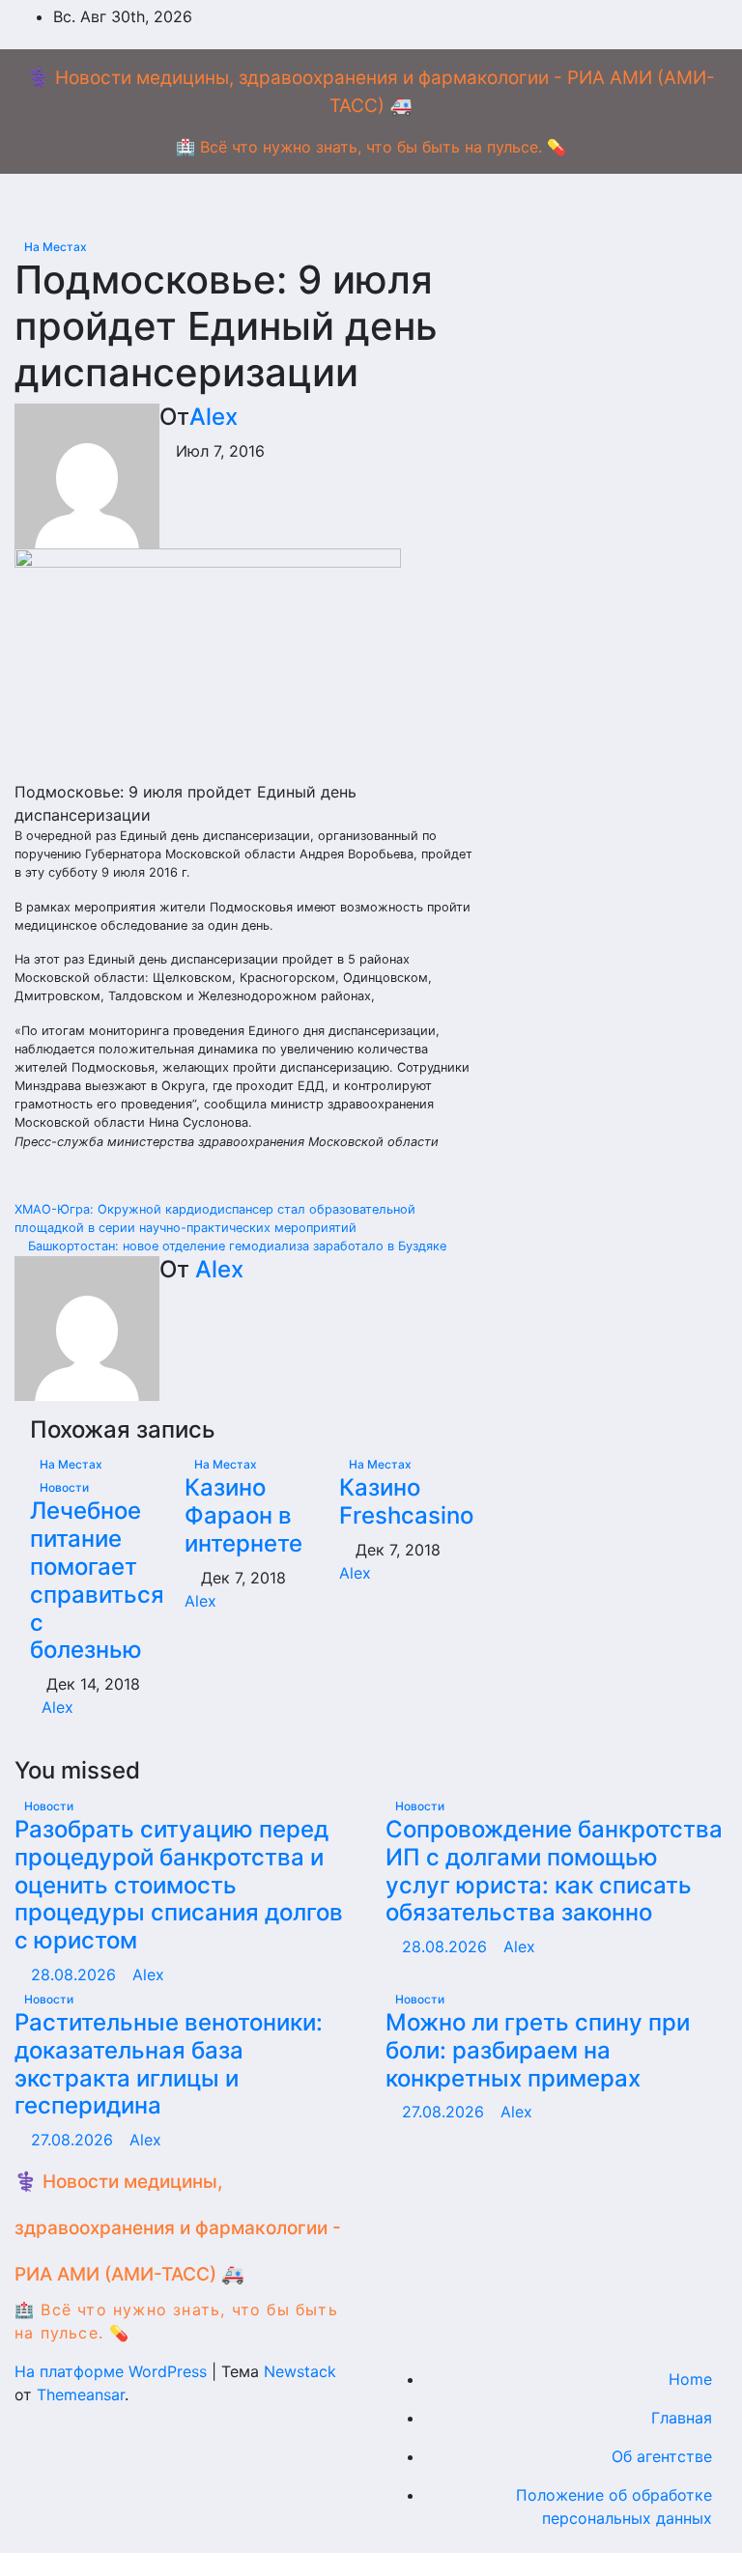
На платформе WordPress (113, 2371)
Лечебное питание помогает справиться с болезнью (97, 1580)
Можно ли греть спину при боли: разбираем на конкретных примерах (538, 2050)
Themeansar (81, 2394)
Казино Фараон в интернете (243, 1515)
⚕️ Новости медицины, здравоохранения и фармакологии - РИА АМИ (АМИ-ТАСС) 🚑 (178, 2228)
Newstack (300, 2371)
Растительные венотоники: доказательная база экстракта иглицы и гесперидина (169, 2064)
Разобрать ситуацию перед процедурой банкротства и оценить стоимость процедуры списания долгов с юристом (179, 1885)
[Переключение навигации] (386, 204)
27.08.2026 (74, 2140)
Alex (214, 417)
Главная (682, 2418)
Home (690, 2379)
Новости (64, 1487)
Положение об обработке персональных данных (614, 2506)
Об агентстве (662, 2456)
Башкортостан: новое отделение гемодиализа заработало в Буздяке (235, 1246)
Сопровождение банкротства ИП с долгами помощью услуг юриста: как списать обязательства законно (554, 1871)
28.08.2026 (76, 1974)
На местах (56, 247)
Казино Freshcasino (406, 1501)
